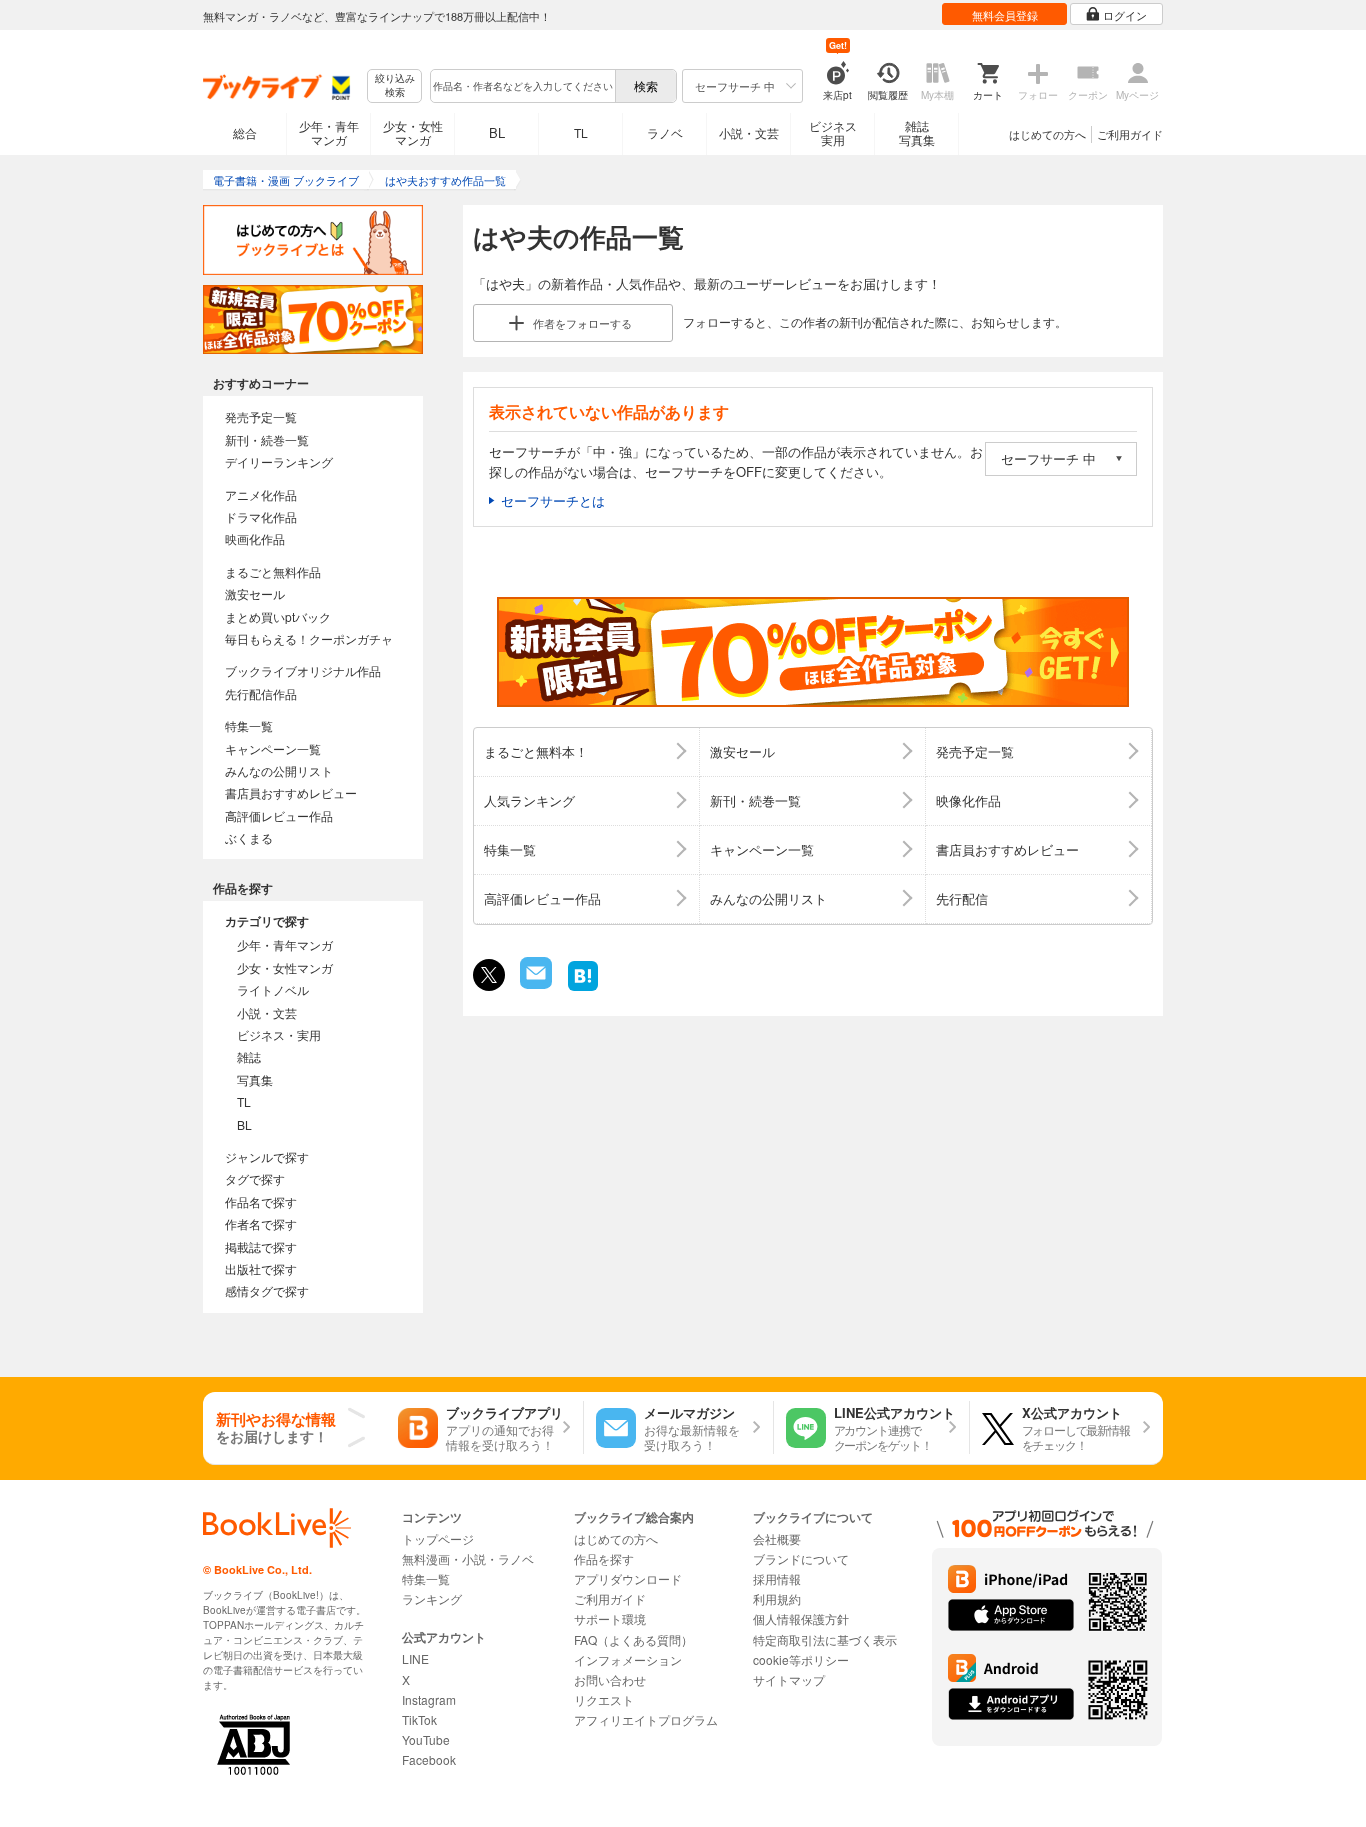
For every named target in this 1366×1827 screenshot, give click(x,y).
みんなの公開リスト (279, 770)
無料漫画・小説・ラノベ (468, 1558)
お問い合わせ (610, 1679)
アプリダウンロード (628, 1578)
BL (497, 132)
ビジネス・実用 (279, 1034)
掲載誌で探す (261, 1246)
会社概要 (777, 1538)
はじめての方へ (1047, 134)
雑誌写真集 (917, 132)
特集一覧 (249, 725)
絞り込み (395, 85)
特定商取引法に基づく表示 (825, 1639)
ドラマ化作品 (261, 516)
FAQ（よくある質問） (633, 1639)
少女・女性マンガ (413, 132)
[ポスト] (489, 975)
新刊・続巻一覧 (267, 439)
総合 (245, 132)
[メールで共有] (534, 983)
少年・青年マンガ (329, 132)
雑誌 (249, 1056)
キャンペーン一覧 (273, 748)
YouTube (426, 1739)
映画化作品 (255, 538)
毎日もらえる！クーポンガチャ (309, 638)
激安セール (255, 593)
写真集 (255, 1079)
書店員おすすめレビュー (291, 792)
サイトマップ (789, 1679)
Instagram (429, 1699)
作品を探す (604, 1558)
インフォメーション (628, 1659)
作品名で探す (261, 1201)
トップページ (438, 1538)
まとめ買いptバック (278, 616)
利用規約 (777, 1598)
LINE (415, 1658)
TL (581, 132)
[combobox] (522, 86)
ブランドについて (801, 1558)
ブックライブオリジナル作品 (303, 670)
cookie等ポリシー (801, 1659)
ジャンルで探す (267, 1156)
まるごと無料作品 (273, 571)
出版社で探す (261, 1268)
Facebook (429, 1759)
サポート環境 (610, 1618)
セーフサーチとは (553, 500)
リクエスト (604, 1699)
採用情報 (777, 1578)
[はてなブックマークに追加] (583, 988)
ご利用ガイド (1130, 134)
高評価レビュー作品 (279, 815)
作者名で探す (261, 1223)
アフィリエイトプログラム (646, 1719)
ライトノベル (273, 989)
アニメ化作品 (261, 494)
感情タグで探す (267, 1290)
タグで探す (255, 1178)
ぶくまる (249, 837)
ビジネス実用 (833, 132)
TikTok (419, 1719)
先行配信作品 (261, 693)
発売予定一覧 (261, 416)
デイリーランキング (279, 461)
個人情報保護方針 (801, 1618)
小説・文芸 (749, 132)
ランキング (432, 1598)
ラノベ (665, 132)
